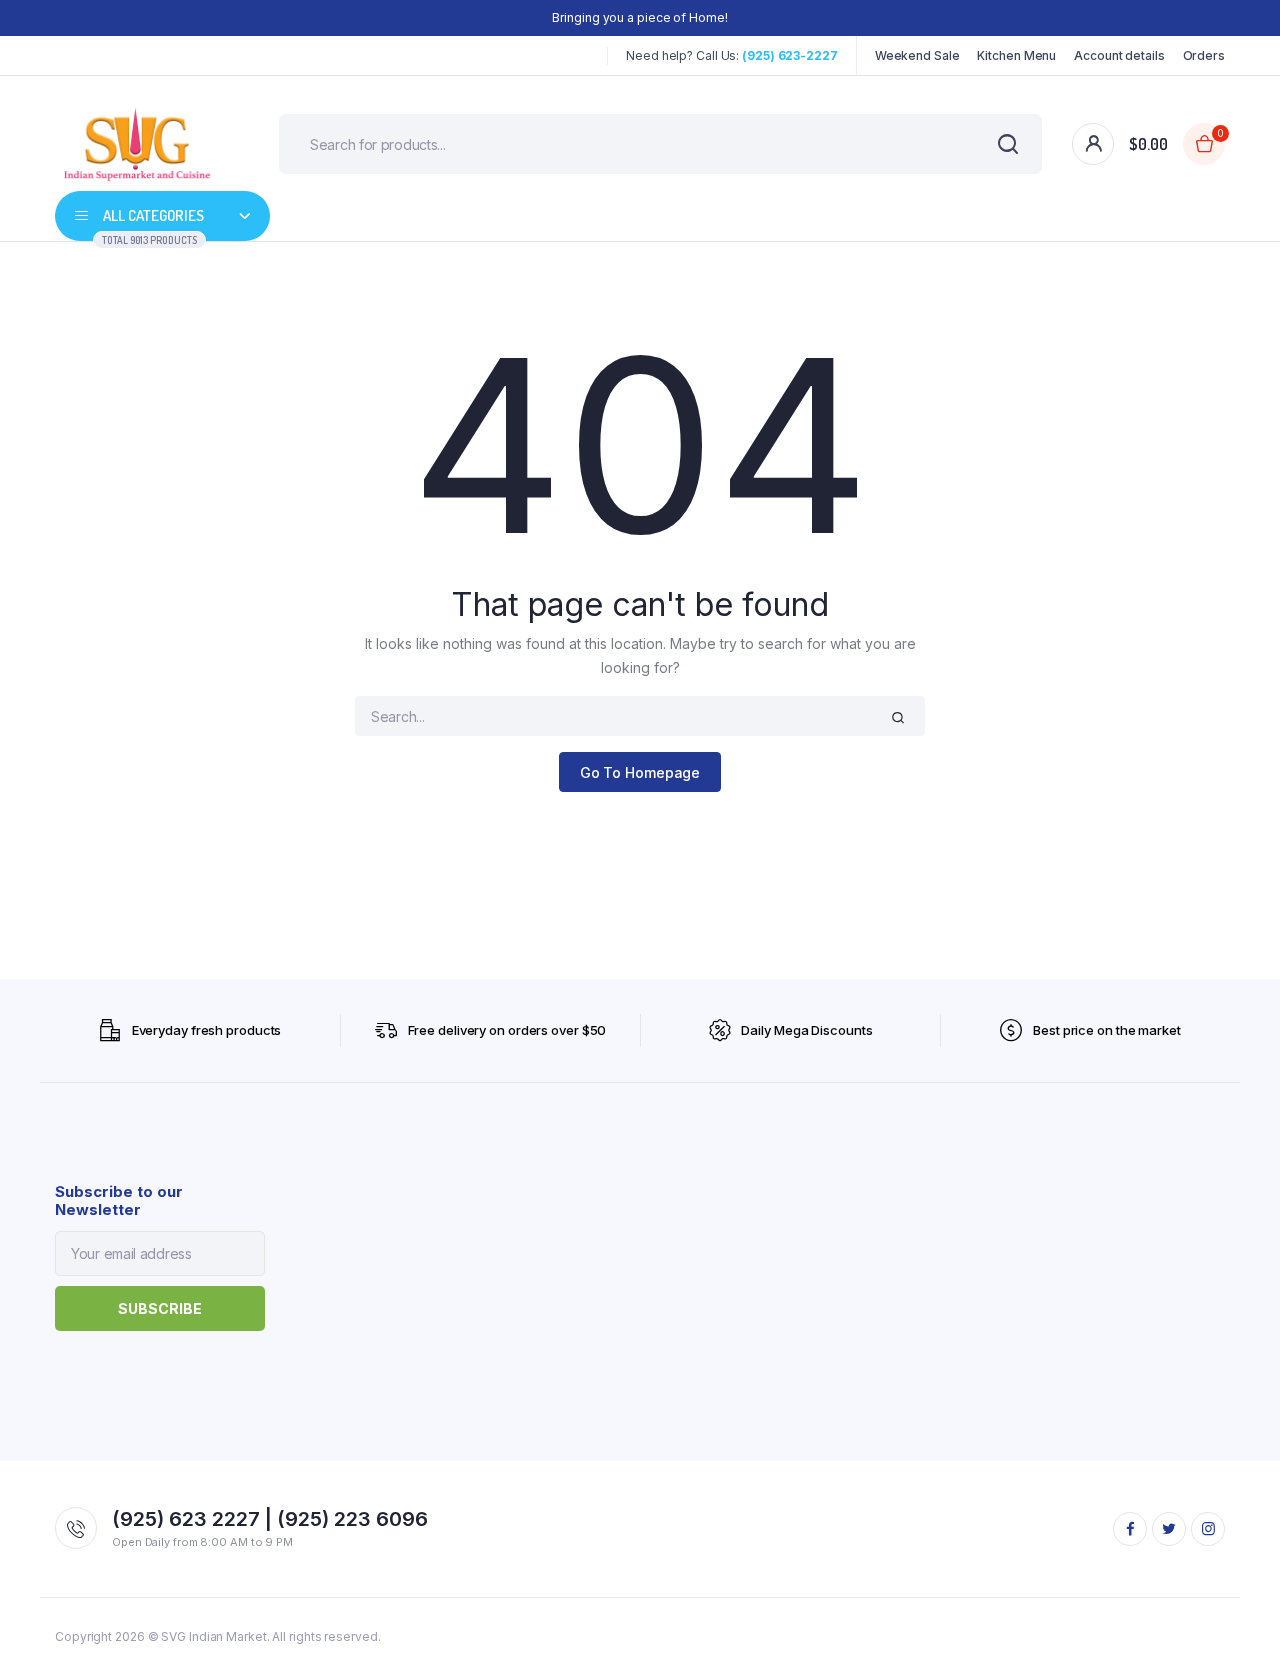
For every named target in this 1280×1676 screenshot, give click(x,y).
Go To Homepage (640, 772)
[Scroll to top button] (1235, 1631)
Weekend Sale (917, 55)
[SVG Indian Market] (137, 144)
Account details (1119, 55)
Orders (1204, 55)
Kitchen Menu (1016, 55)
